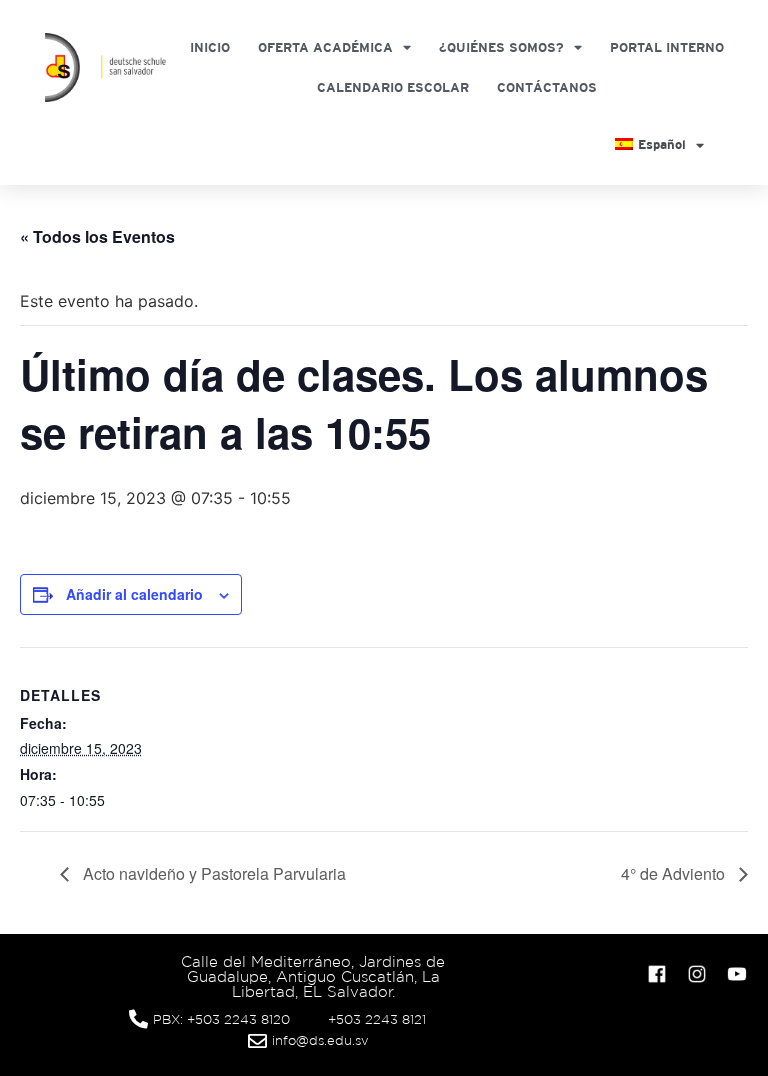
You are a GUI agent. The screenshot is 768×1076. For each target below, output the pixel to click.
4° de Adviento (675, 873)
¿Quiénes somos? (501, 47)
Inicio (210, 47)
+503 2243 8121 (377, 1019)
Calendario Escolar (393, 87)
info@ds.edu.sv (320, 1040)
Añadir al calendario (134, 594)
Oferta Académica (325, 47)
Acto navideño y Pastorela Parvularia (212, 873)
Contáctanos (547, 87)
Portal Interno (667, 47)
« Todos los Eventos (97, 236)
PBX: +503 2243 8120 (221, 1019)
